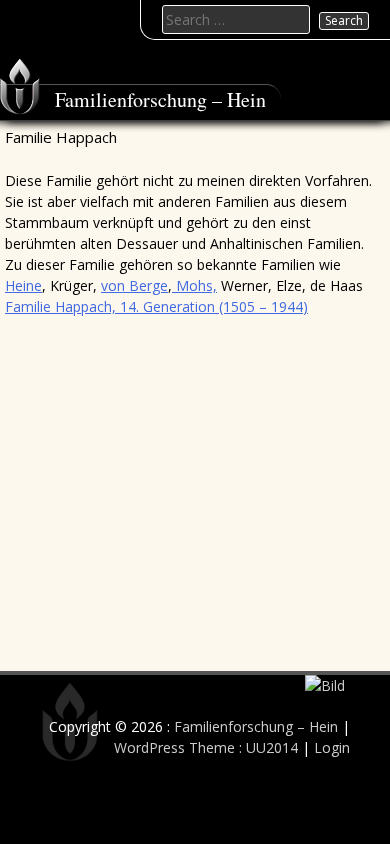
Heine (23, 285)
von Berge (134, 285)
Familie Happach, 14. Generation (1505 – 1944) (156, 306)
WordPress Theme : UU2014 (206, 747)
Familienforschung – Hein (160, 99)
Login (332, 747)
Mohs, (194, 285)
